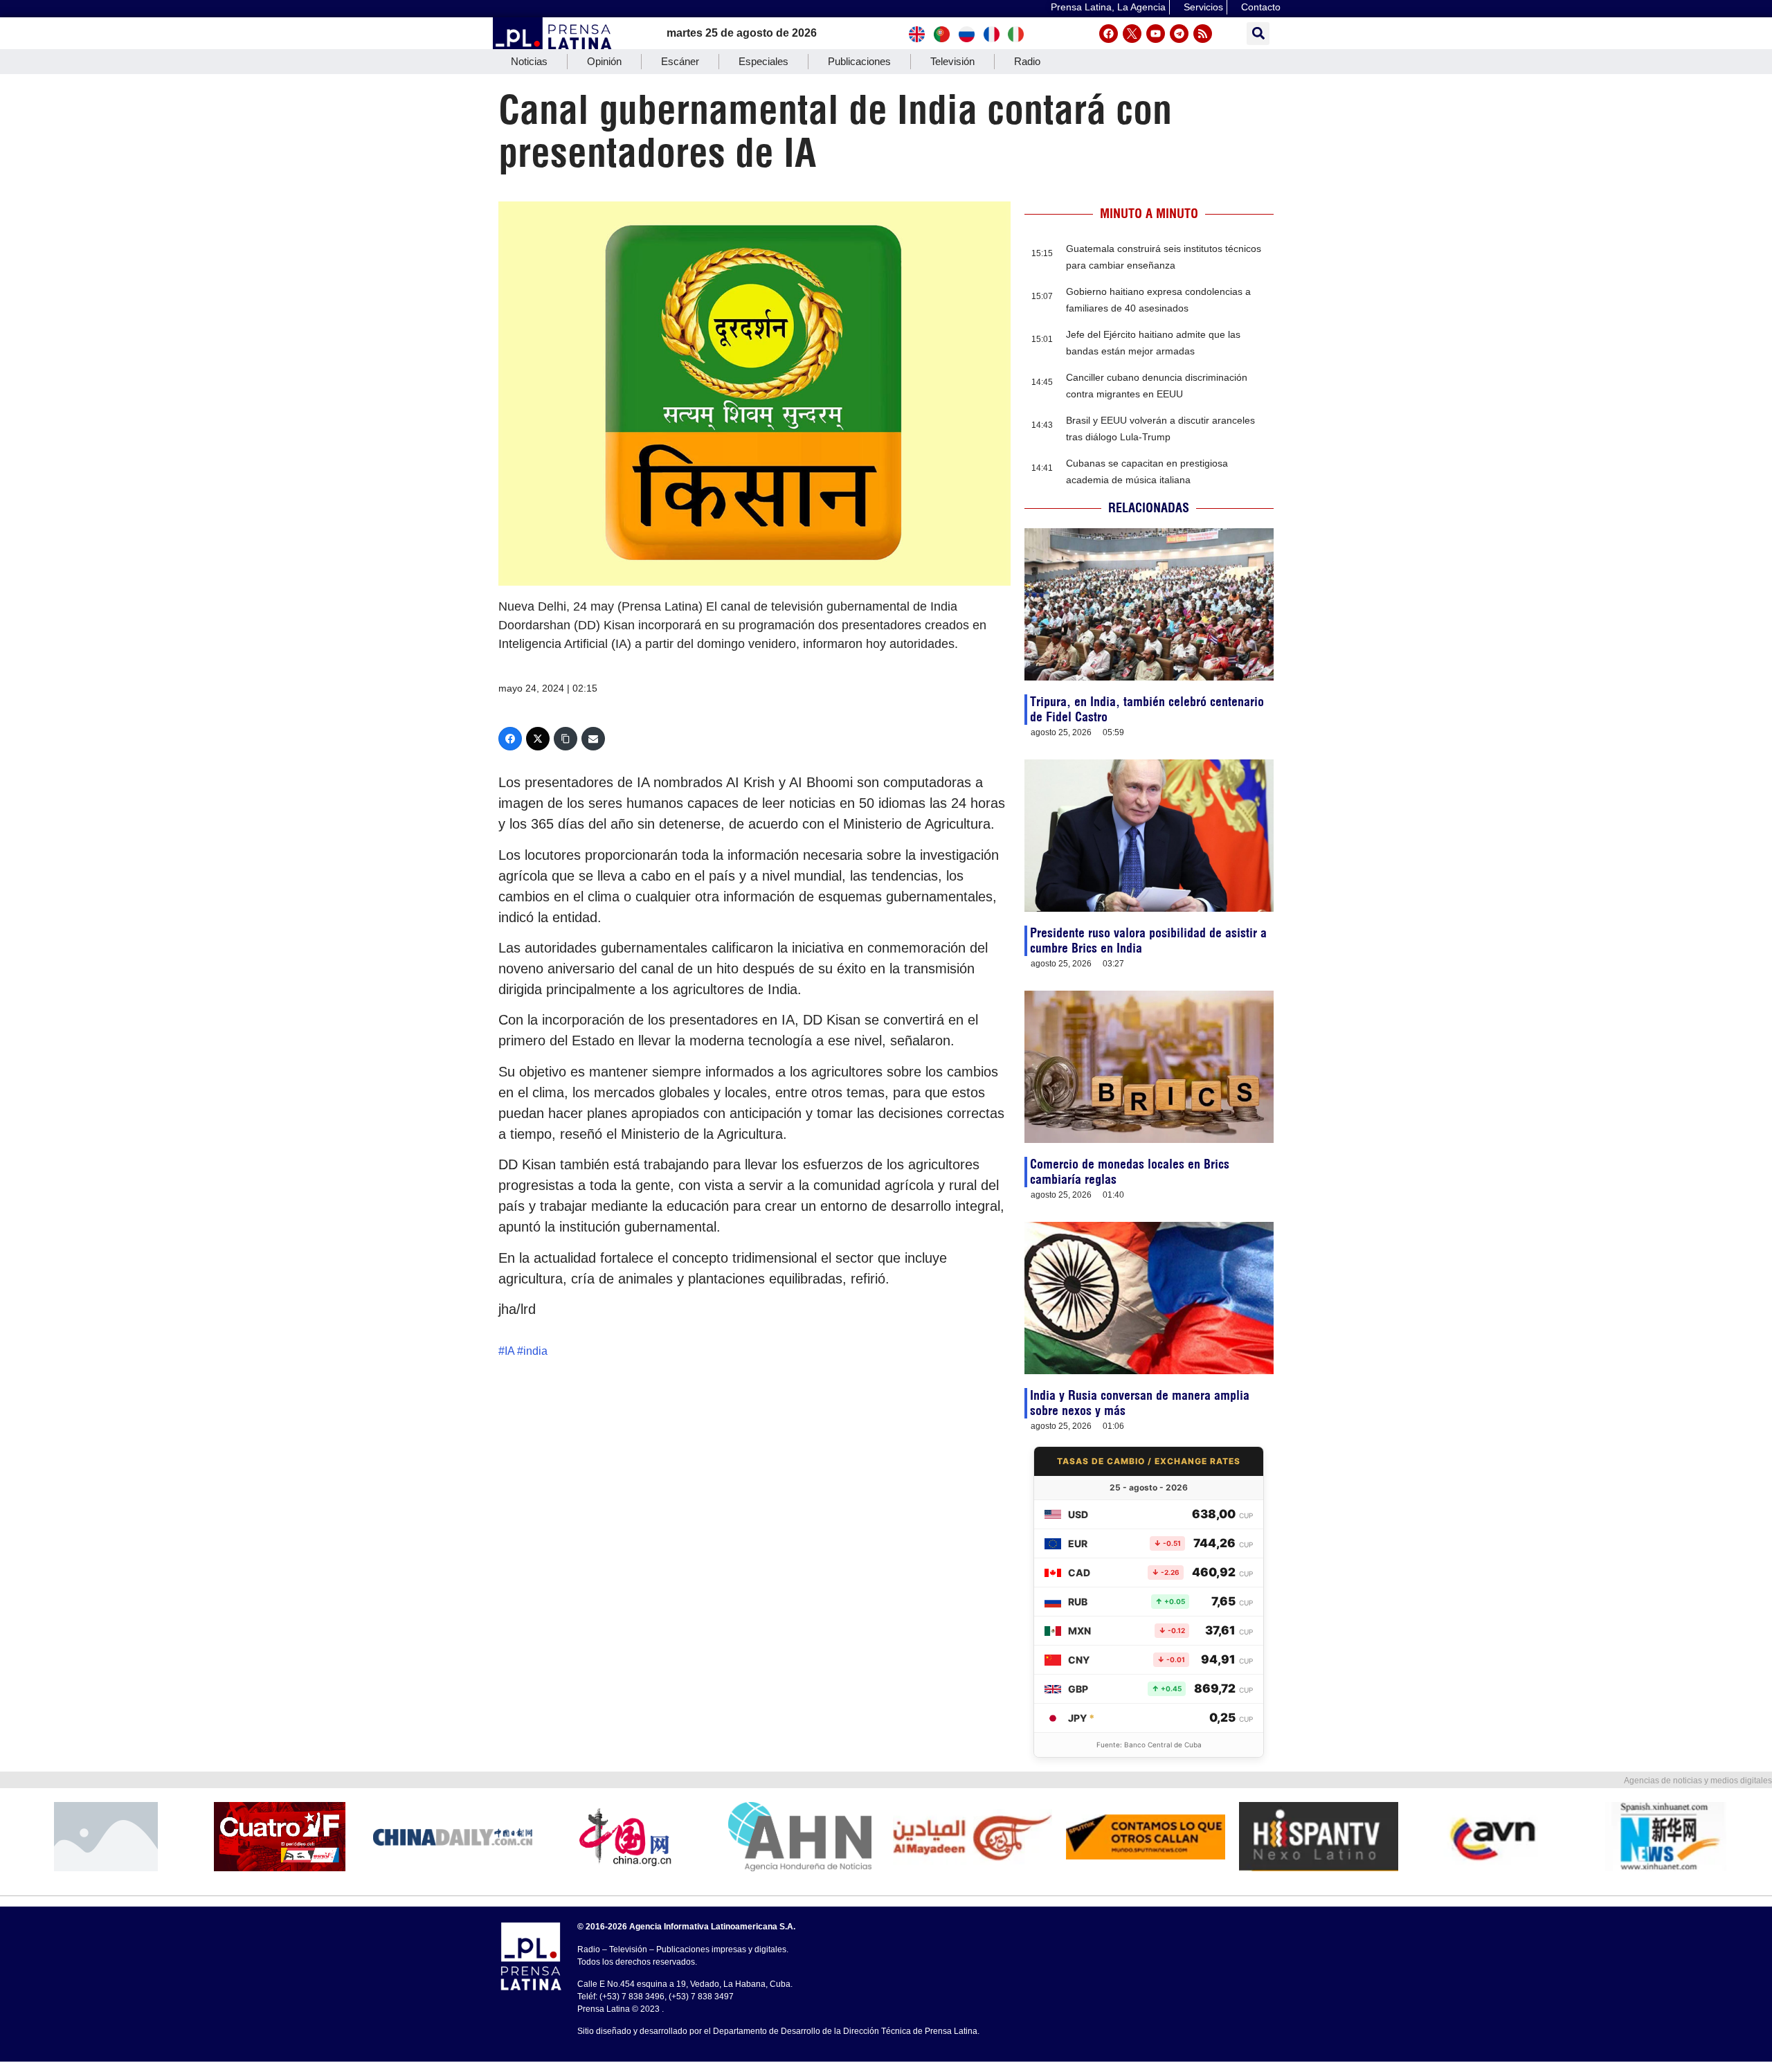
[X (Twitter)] (538, 739)
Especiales (763, 61)
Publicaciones (859, 61)
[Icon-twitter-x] (1132, 34)
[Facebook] (1109, 34)
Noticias (529, 61)
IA (509, 1351)
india (535, 1351)
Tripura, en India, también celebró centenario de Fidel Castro (1147, 709)
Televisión (952, 61)
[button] (1258, 34)
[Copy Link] (566, 739)
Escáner (680, 61)
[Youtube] (1156, 34)
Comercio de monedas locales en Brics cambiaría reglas (1130, 1172)
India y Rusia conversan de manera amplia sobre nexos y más (1140, 1403)
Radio (1027, 61)
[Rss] (1203, 34)
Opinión (604, 61)
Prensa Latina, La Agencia (1108, 7)
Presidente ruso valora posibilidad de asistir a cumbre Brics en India (1148, 940)
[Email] (593, 739)
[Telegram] (1179, 34)
